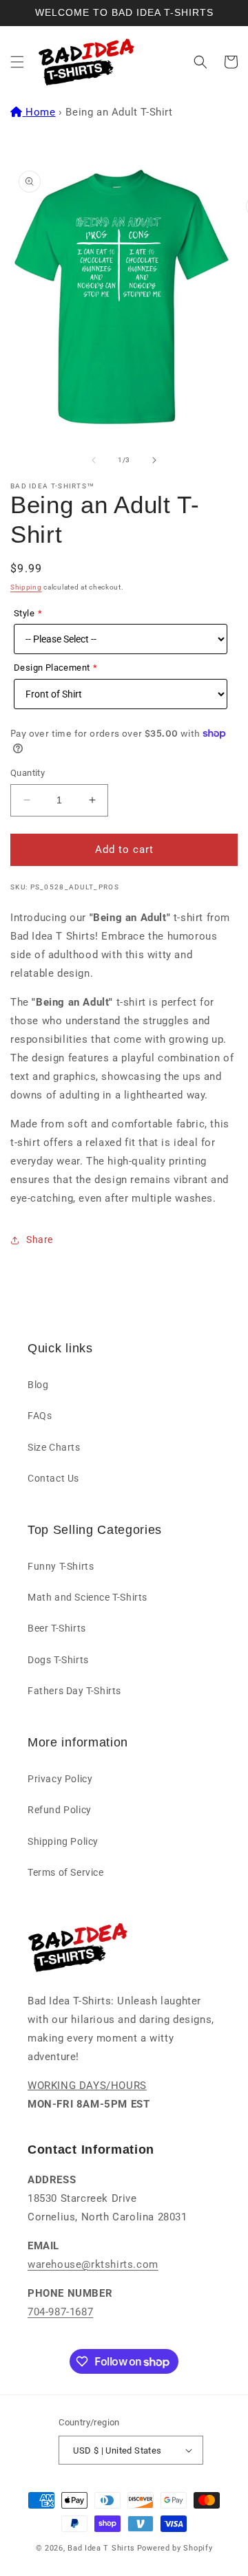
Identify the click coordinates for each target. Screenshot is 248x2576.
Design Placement (52, 668)
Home (40, 112)
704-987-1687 (60, 2312)
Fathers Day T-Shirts (74, 1691)
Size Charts (54, 1447)
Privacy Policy (60, 1779)
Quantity (28, 773)
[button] (17, 62)
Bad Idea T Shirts (101, 2548)
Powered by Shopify (175, 2548)
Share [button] (40, 1240)
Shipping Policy (63, 1841)
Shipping (26, 587)
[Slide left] (94, 460)
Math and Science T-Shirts (87, 1597)
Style (24, 613)
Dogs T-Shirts (58, 1660)
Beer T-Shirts (57, 1628)
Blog (38, 1385)
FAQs (40, 1416)
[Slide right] (154, 460)
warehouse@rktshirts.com (93, 2264)
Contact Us (53, 1478)
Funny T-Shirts (61, 1566)
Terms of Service (66, 1872)
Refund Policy (60, 1810)
